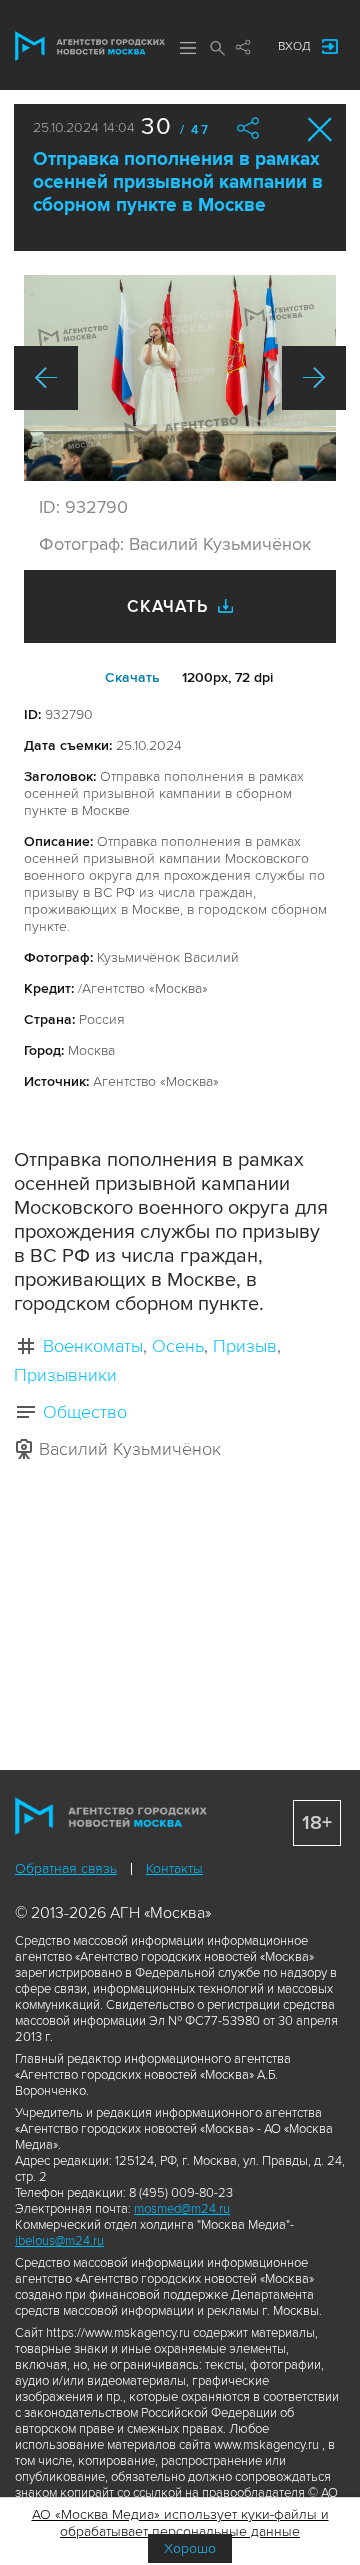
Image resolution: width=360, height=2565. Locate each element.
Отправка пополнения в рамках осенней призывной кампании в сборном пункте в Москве (178, 182)
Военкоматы (93, 1346)
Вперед (314, 378)
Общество (85, 1412)
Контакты (174, 1868)
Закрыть (320, 129)
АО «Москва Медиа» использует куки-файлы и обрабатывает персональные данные (180, 2523)
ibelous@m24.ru (59, 2241)
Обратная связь (66, 1868)
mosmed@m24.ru (182, 2209)
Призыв (245, 1346)
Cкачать (132, 677)
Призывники (65, 1375)
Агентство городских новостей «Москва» (90, 46)
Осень (178, 1346)
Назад (46, 378)
